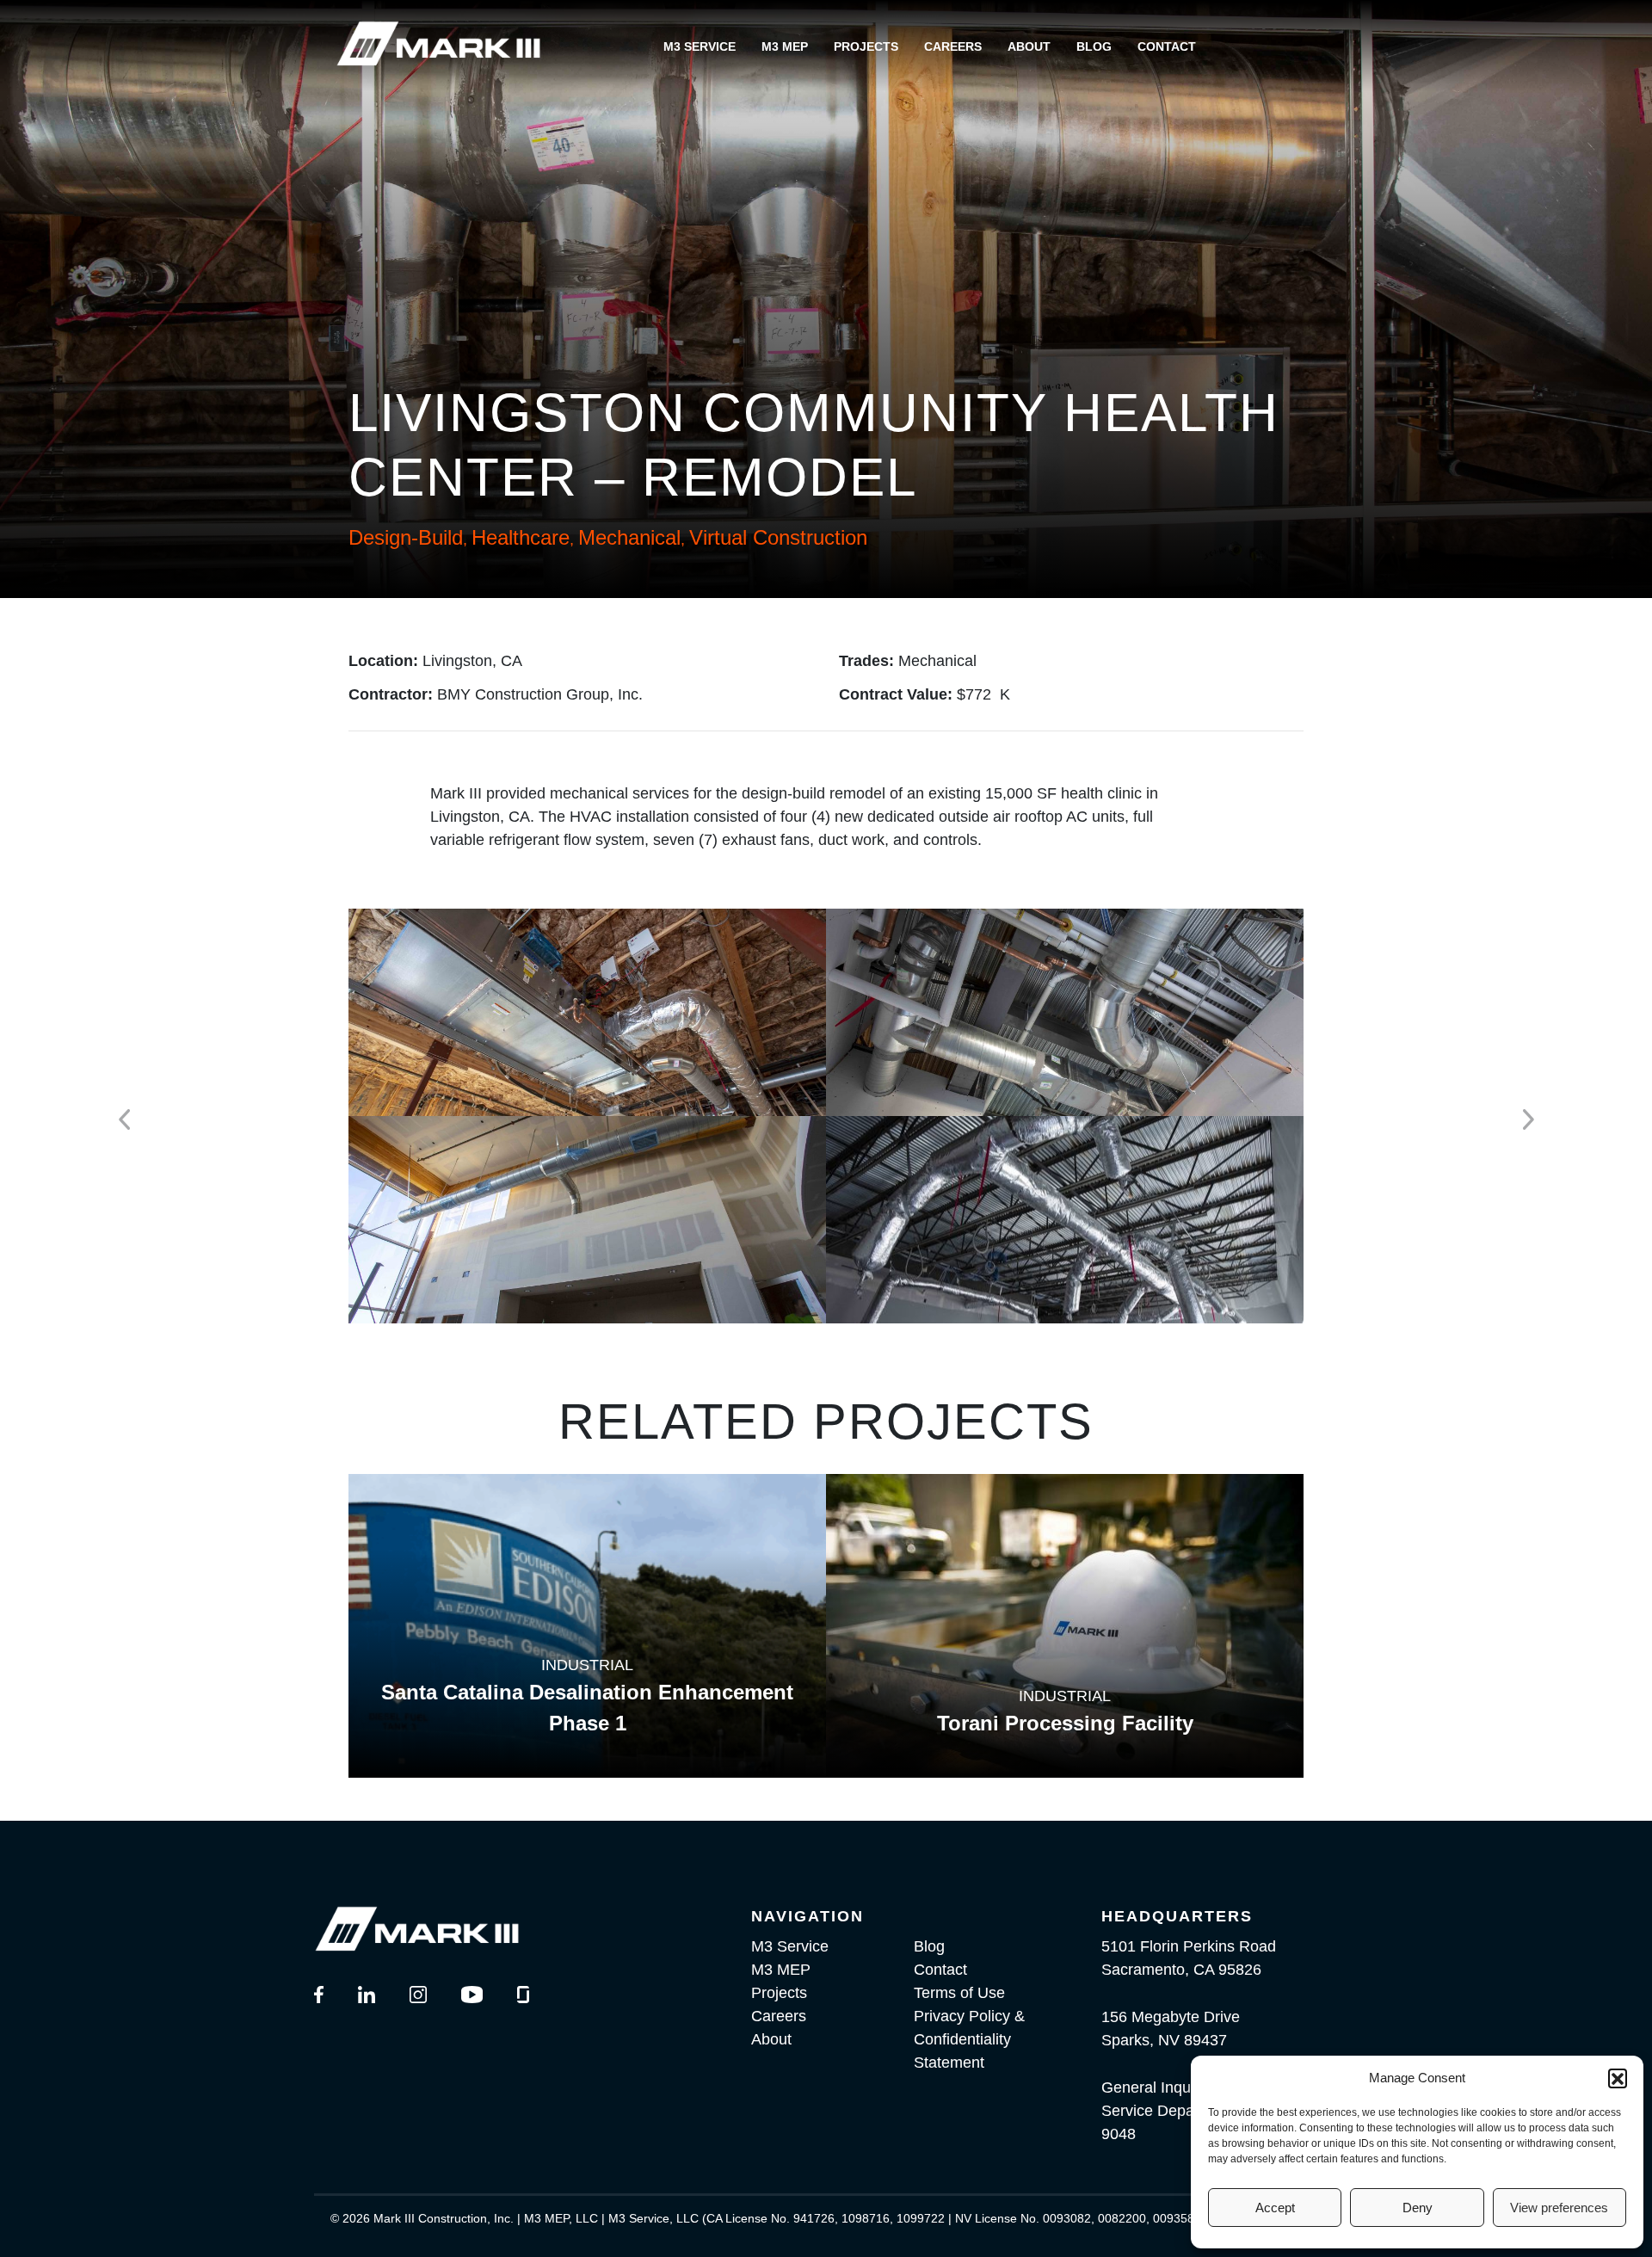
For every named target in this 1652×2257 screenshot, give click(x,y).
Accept (1275, 2208)
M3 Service (700, 46)
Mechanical (629, 537)
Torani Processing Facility (1065, 1723)
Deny (1418, 2208)
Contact (1167, 46)
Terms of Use (959, 1993)
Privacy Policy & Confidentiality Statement (969, 2039)
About (1029, 46)
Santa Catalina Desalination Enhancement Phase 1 (587, 1708)
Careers (953, 46)
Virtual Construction (778, 537)
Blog (1094, 46)
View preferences (1559, 2208)
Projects (866, 46)
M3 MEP (785, 46)
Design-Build (406, 537)
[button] (1618, 2078)
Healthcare (521, 537)
